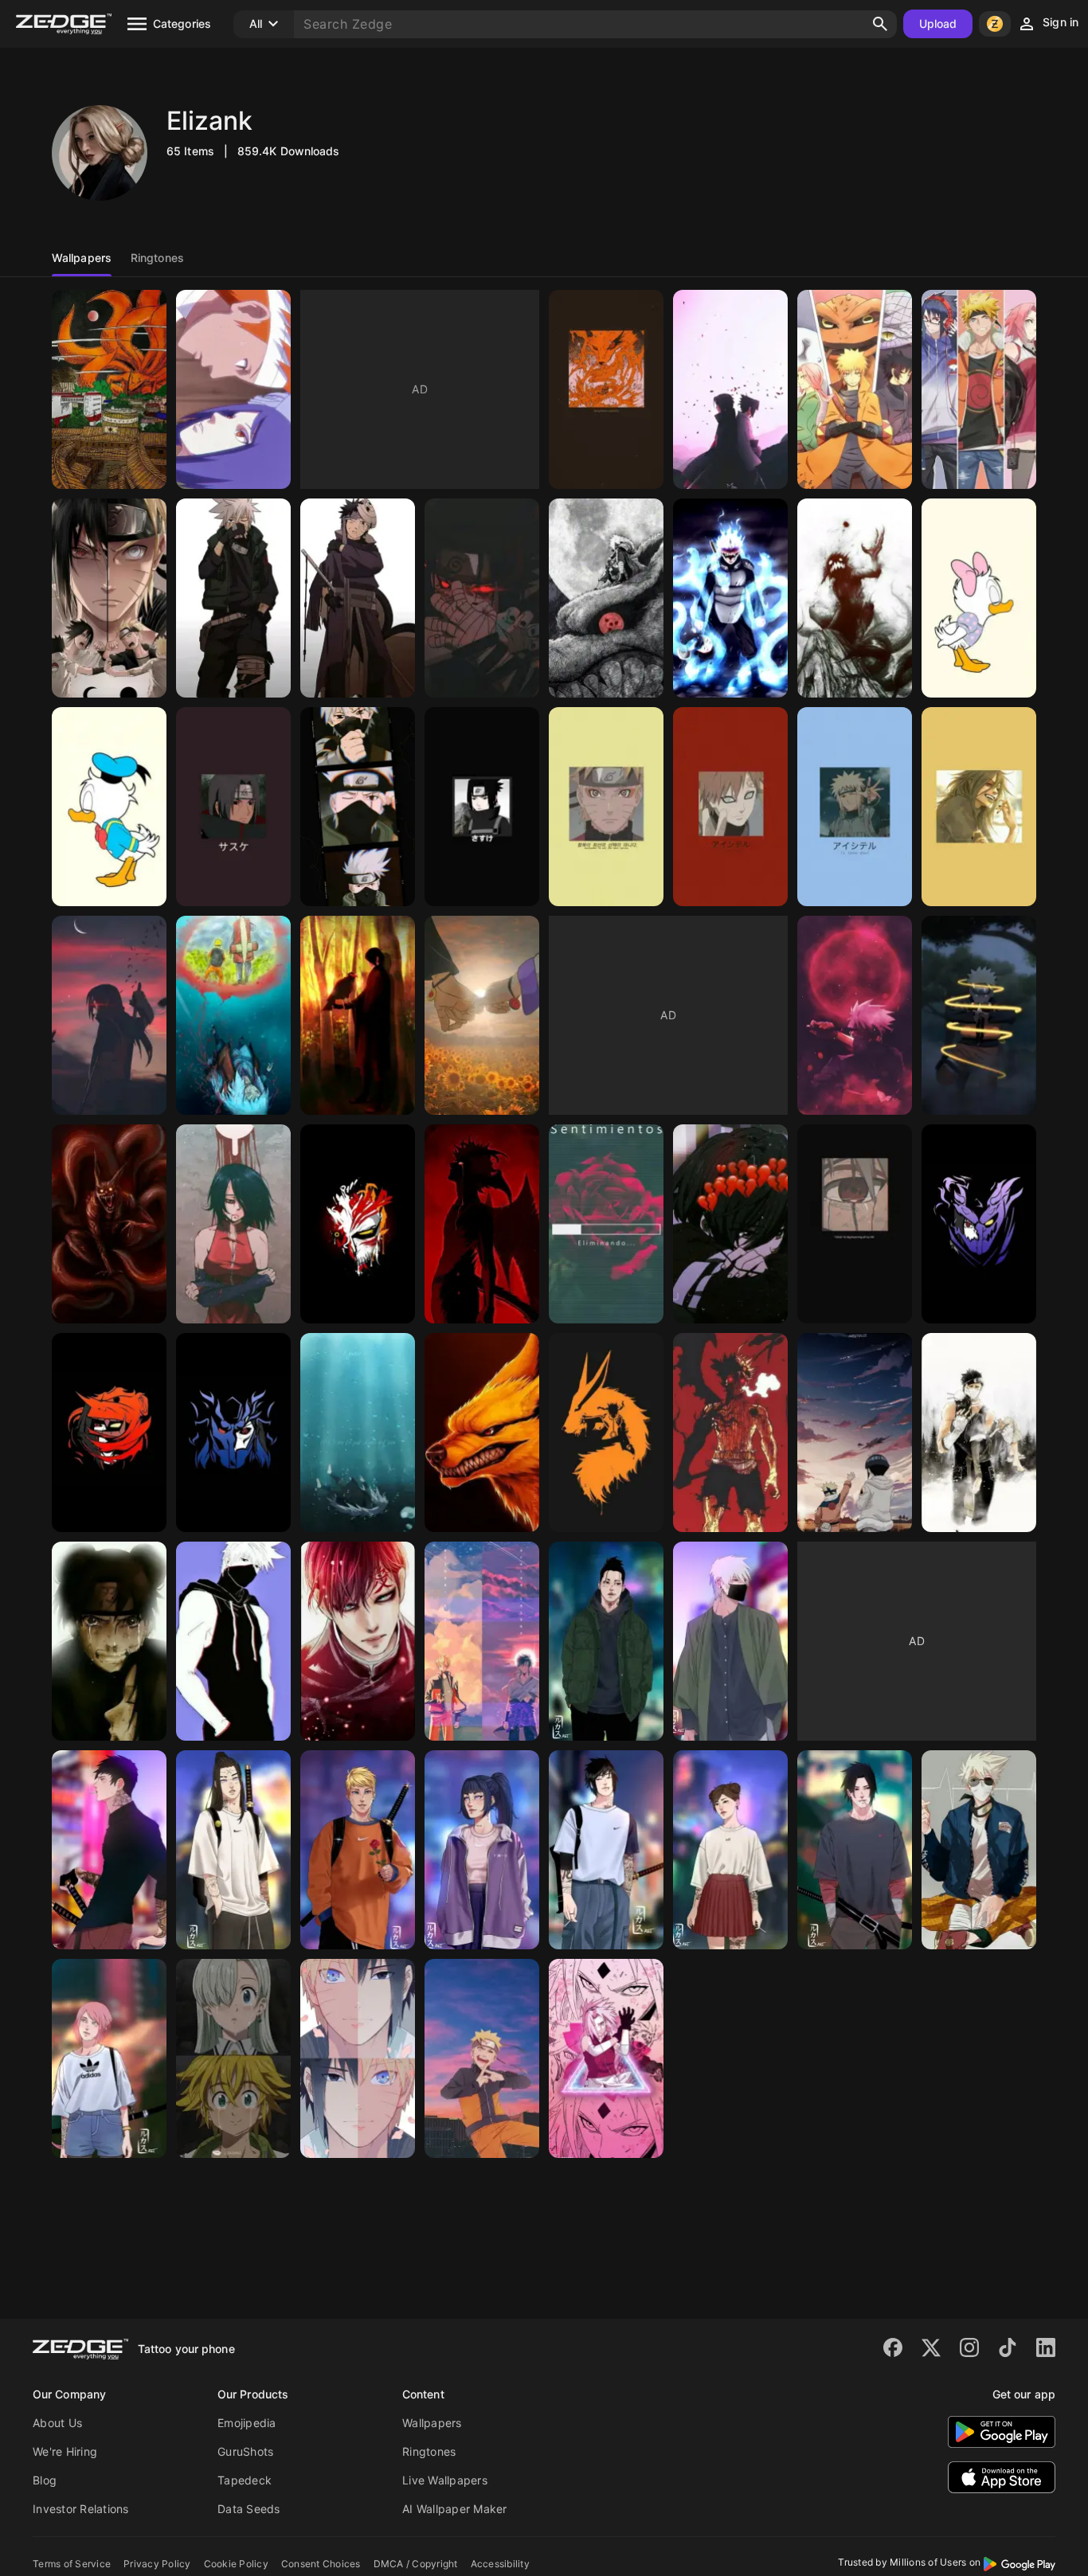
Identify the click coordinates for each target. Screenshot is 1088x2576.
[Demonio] (482, 1224)
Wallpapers (432, 2423)
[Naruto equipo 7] (855, 389)
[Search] (880, 24)
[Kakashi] (855, 1224)
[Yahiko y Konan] (233, 389)
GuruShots (245, 2451)
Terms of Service (72, 2564)
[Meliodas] (730, 1433)
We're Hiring (65, 2451)
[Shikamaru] (606, 1641)
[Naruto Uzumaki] (606, 807)
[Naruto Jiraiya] (233, 1015)
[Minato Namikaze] (855, 807)
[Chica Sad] (730, 1224)
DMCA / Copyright (416, 2564)
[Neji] (233, 1850)
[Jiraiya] (358, 1433)
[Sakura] (606, 2058)
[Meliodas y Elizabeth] (233, 2058)
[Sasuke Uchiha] (482, 598)
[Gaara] (730, 807)
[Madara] (233, 1433)
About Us (57, 2423)
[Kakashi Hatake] (233, 598)
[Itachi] (109, 1433)
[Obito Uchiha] (358, 598)
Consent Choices (321, 2564)
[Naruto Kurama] (606, 389)
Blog (45, 2480)
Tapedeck (245, 2480)
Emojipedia (247, 2423)
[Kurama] (109, 389)
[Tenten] (109, 1641)
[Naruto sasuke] (109, 598)
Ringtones (429, 2451)
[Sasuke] (979, 1224)
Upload (938, 23)
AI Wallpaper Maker (455, 2509)
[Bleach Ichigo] (358, 1224)
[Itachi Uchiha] (233, 807)
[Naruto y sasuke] (482, 1641)
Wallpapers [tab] (82, 258)
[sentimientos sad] (606, 1224)
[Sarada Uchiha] (233, 1224)
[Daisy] (979, 598)
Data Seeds (249, 2509)
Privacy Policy (157, 2564)
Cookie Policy (236, 2564)
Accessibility (500, 2564)
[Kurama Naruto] (482, 1433)
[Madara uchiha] (979, 807)
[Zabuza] (979, 1433)
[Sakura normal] (109, 2058)
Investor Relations (81, 2509)
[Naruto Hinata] (482, 1015)
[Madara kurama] (606, 598)
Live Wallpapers (445, 2480)
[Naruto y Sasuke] (358, 2058)
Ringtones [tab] (157, 258)
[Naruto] (979, 1015)
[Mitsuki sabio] (730, 598)
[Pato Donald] (109, 807)
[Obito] (109, 1850)
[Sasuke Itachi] (730, 389)
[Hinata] (482, 1850)
